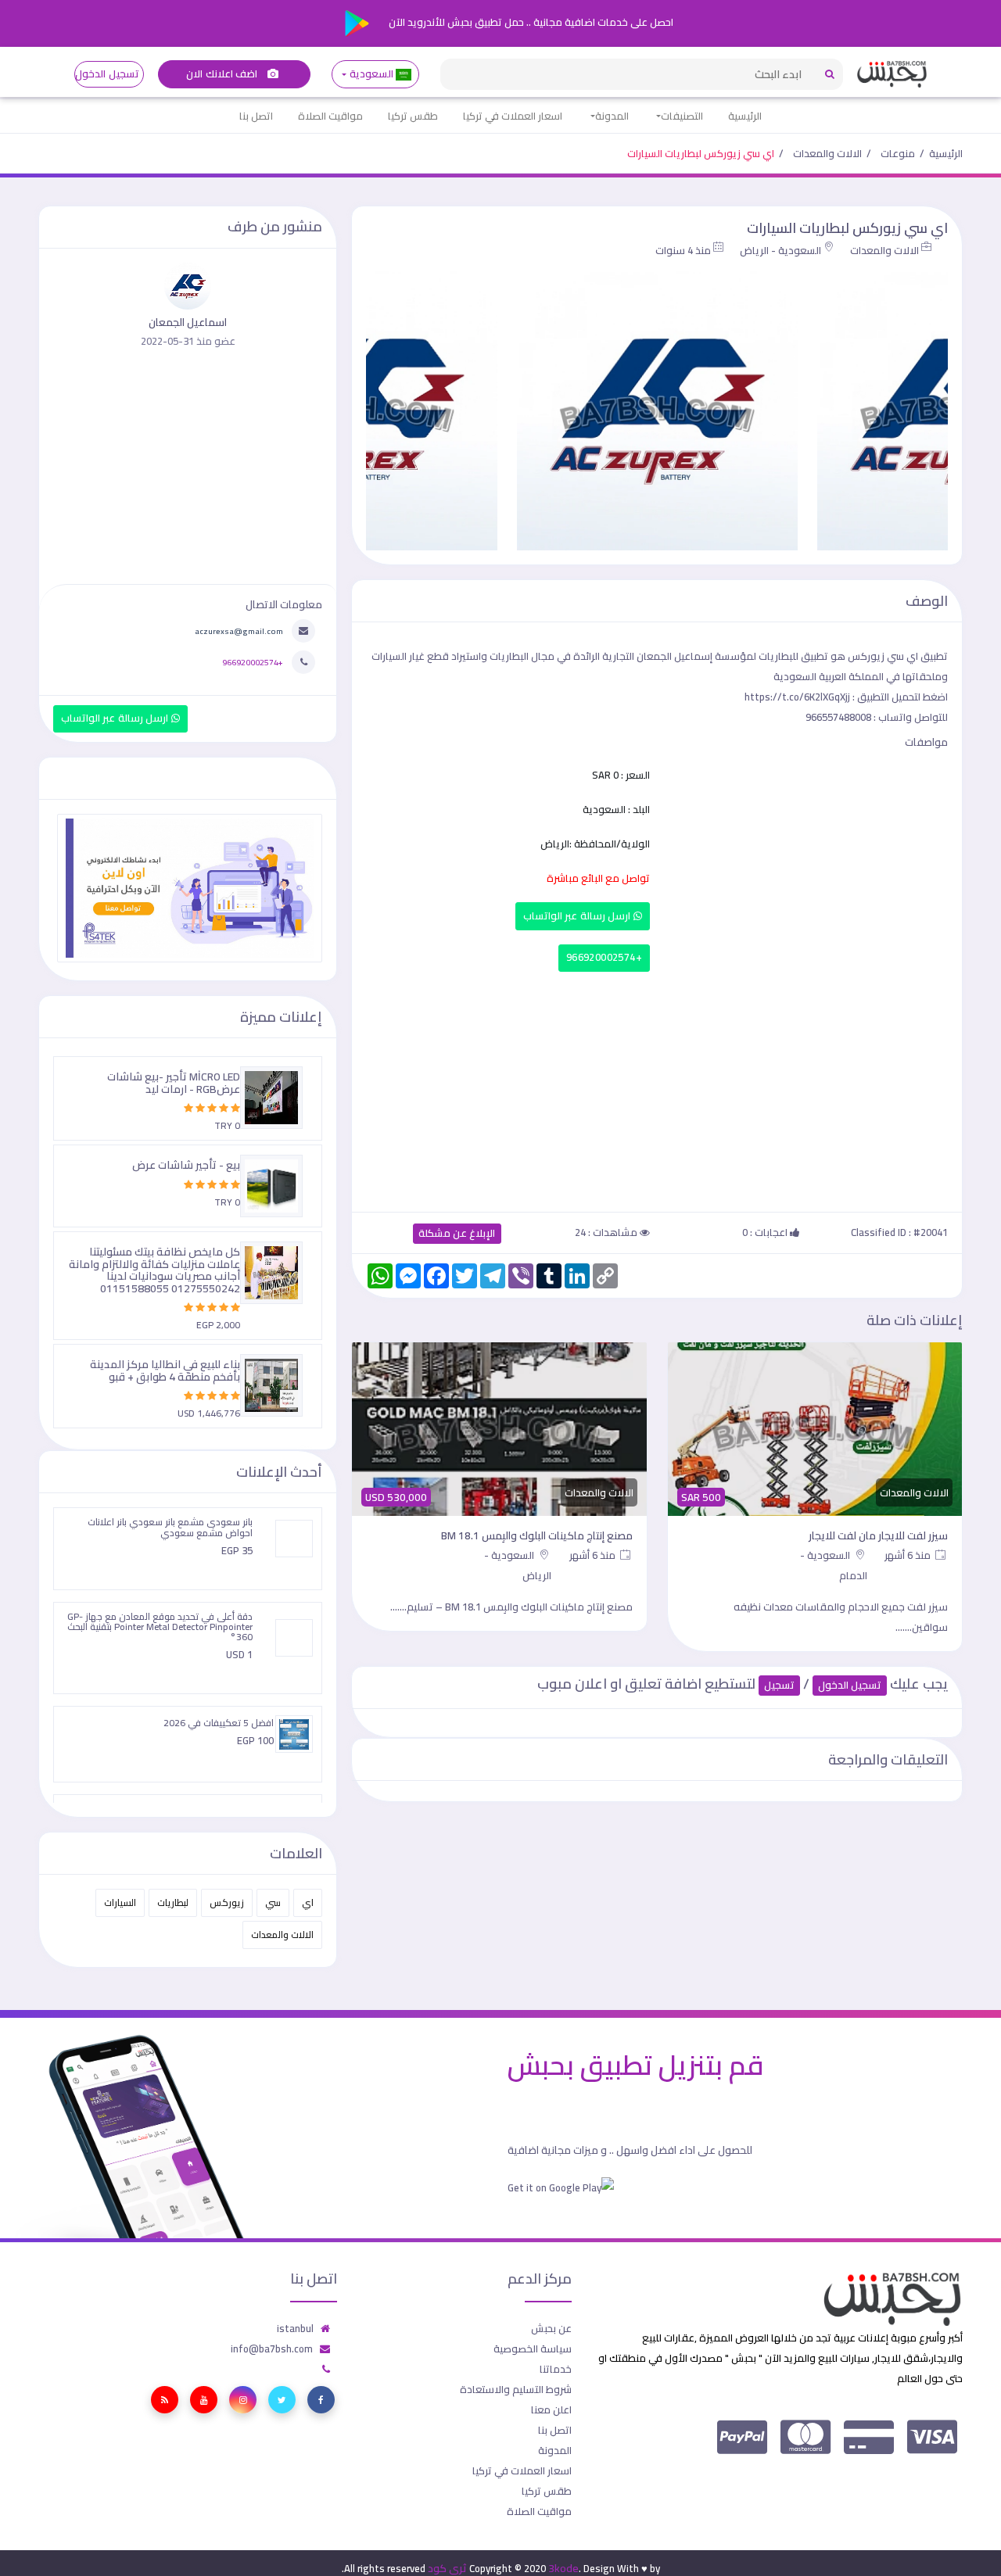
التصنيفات (682, 116)
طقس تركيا (413, 116)
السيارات (120, 1902)
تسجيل (779, 1685)
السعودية (371, 74)
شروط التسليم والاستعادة (516, 2389)
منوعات (898, 153)
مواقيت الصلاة (330, 116)
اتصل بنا (256, 116)
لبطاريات (173, 1902)
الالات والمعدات (827, 153)
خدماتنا (556, 2369)
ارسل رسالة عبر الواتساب (578, 916)
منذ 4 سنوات (683, 250)
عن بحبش (551, 2328)
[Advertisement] (657, 1088)
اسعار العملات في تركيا (513, 116)
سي (273, 1902)
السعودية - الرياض (780, 250)
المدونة (612, 116)
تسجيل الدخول (107, 74)
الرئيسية (745, 116)
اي (308, 1902)
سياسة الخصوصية (533, 2348)
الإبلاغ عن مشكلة (457, 1233)
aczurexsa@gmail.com (239, 631)
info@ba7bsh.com (272, 2348)
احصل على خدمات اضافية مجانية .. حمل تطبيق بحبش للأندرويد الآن (530, 22)
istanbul (295, 2328)
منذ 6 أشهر (909, 1555)
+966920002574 (604, 957)
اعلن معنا (551, 2409)
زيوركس (227, 1902)
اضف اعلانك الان (223, 74)
